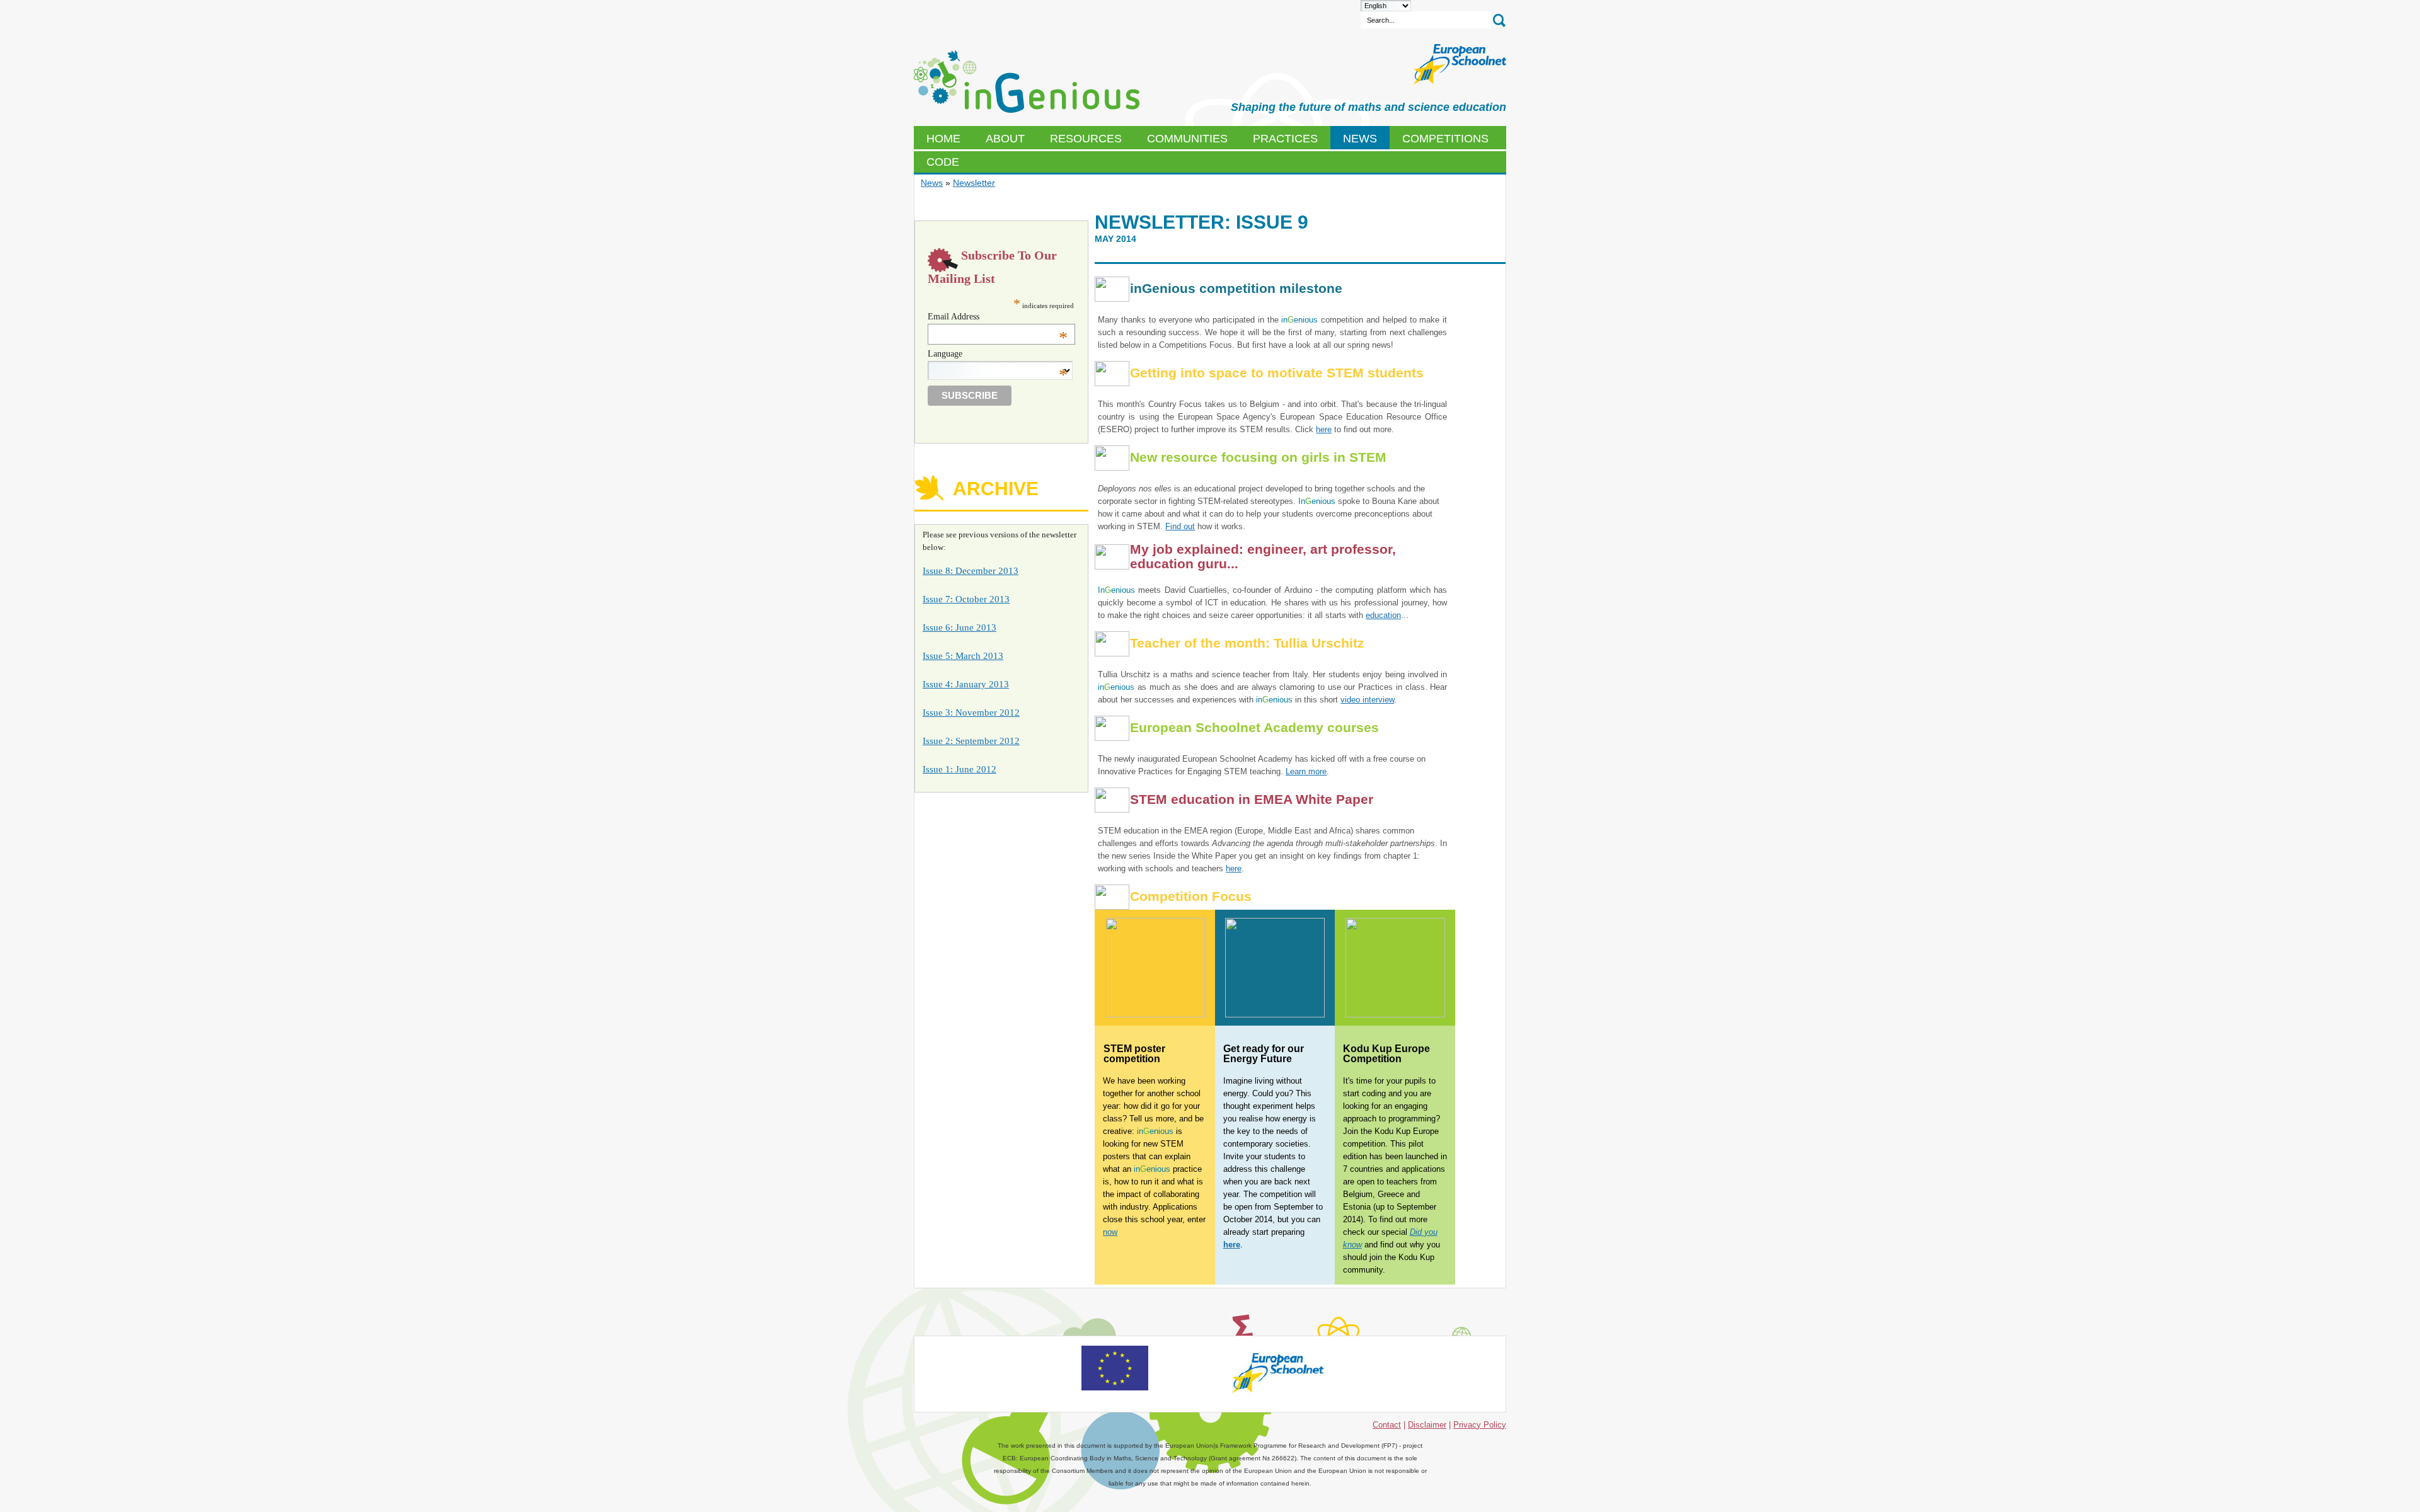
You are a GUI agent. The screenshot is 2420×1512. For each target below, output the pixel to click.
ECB (1027, 82)
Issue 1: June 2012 (959, 769)
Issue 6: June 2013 (959, 627)
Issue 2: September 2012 (971, 741)
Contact (1387, 1425)
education (1383, 615)
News (932, 183)
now (1110, 1232)
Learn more (1306, 771)
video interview (1367, 700)
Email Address (998, 317)
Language (998, 354)
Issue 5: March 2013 (963, 656)
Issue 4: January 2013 (966, 684)
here (1324, 429)
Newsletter (974, 183)
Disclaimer (1427, 1425)
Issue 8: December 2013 (971, 571)
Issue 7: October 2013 (966, 599)
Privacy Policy (1480, 1425)
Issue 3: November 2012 (971, 713)
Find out (1180, 526)
